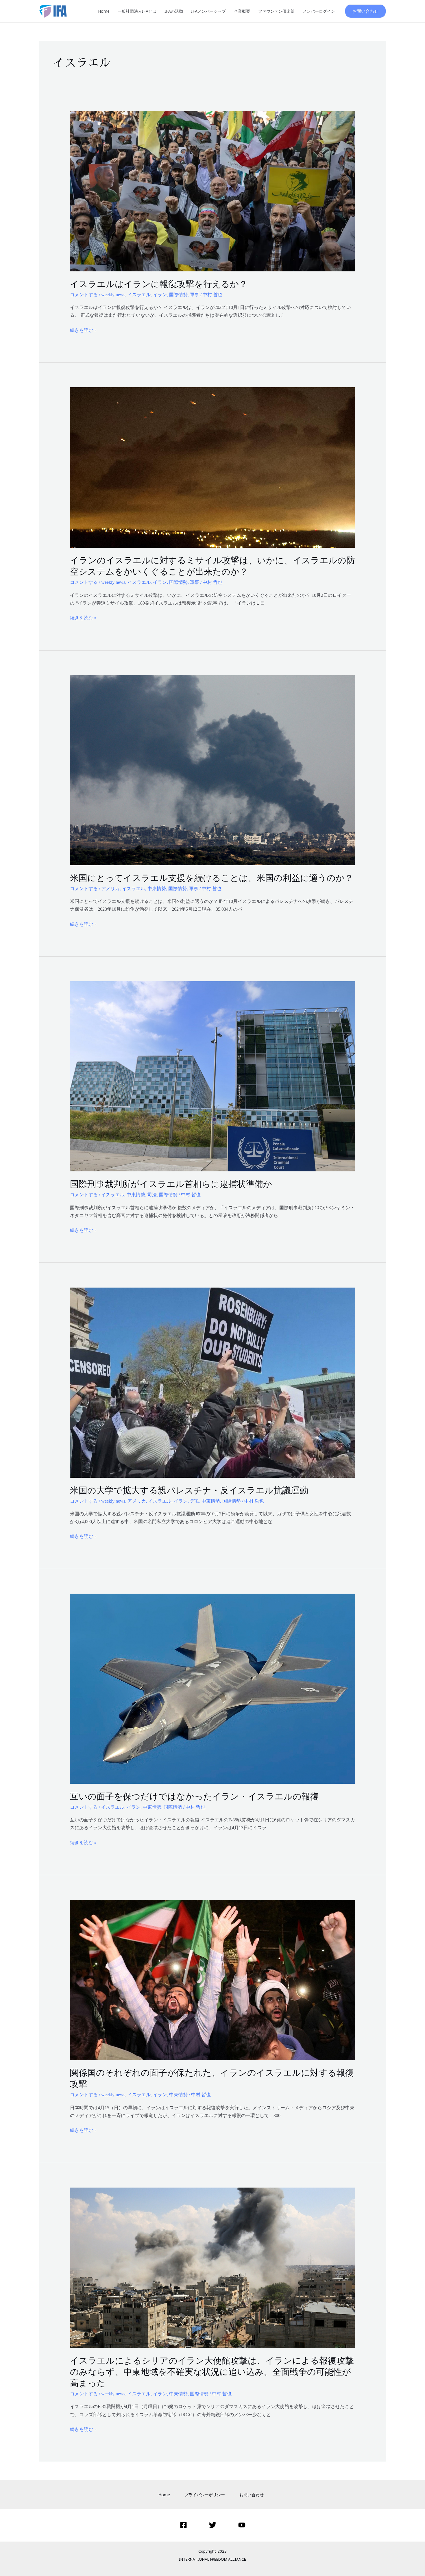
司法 (152, 1195)
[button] (365, 11)
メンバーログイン (319, 11)
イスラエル (139, 295)
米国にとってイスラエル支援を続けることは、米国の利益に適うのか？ (212, 878)
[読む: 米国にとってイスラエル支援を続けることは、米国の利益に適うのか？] (213, 770)
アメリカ (110, 889)
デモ (195, 1501)
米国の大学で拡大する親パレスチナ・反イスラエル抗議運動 (189, 1490)
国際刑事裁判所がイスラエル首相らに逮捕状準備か (171, 1184)
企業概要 (242, 11)
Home (104, 11)
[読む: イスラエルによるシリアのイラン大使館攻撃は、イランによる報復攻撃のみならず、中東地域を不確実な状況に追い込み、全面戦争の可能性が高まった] (213, 2267)
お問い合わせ (252, 2495)
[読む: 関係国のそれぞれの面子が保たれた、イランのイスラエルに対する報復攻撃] (213, 1980)
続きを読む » (83, 329)
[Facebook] (183, 2525)
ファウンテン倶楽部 (276, 11)
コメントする (84, 295)
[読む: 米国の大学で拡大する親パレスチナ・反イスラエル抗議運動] (213, 1382)
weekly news (113, 295)
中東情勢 (157, 889)
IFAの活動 (174, 11)
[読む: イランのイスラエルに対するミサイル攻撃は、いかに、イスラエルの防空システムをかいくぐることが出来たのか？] (213, 467)
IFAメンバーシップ (208, 11)
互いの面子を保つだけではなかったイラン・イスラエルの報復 (194, 1796)
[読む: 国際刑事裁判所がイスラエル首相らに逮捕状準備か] (213, 1076)
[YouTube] (242, 2525)
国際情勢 (178, 295)
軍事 (195, 295)
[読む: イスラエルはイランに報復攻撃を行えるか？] (213, 191)
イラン (160, 295)
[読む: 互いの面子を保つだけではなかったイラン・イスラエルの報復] (213, 1688)
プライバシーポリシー (205, 2495)
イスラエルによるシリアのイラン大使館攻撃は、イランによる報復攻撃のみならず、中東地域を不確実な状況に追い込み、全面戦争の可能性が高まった (212, 2372)
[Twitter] (213, 2525)
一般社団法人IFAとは (137, 11)
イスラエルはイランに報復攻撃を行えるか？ (159, 284)
